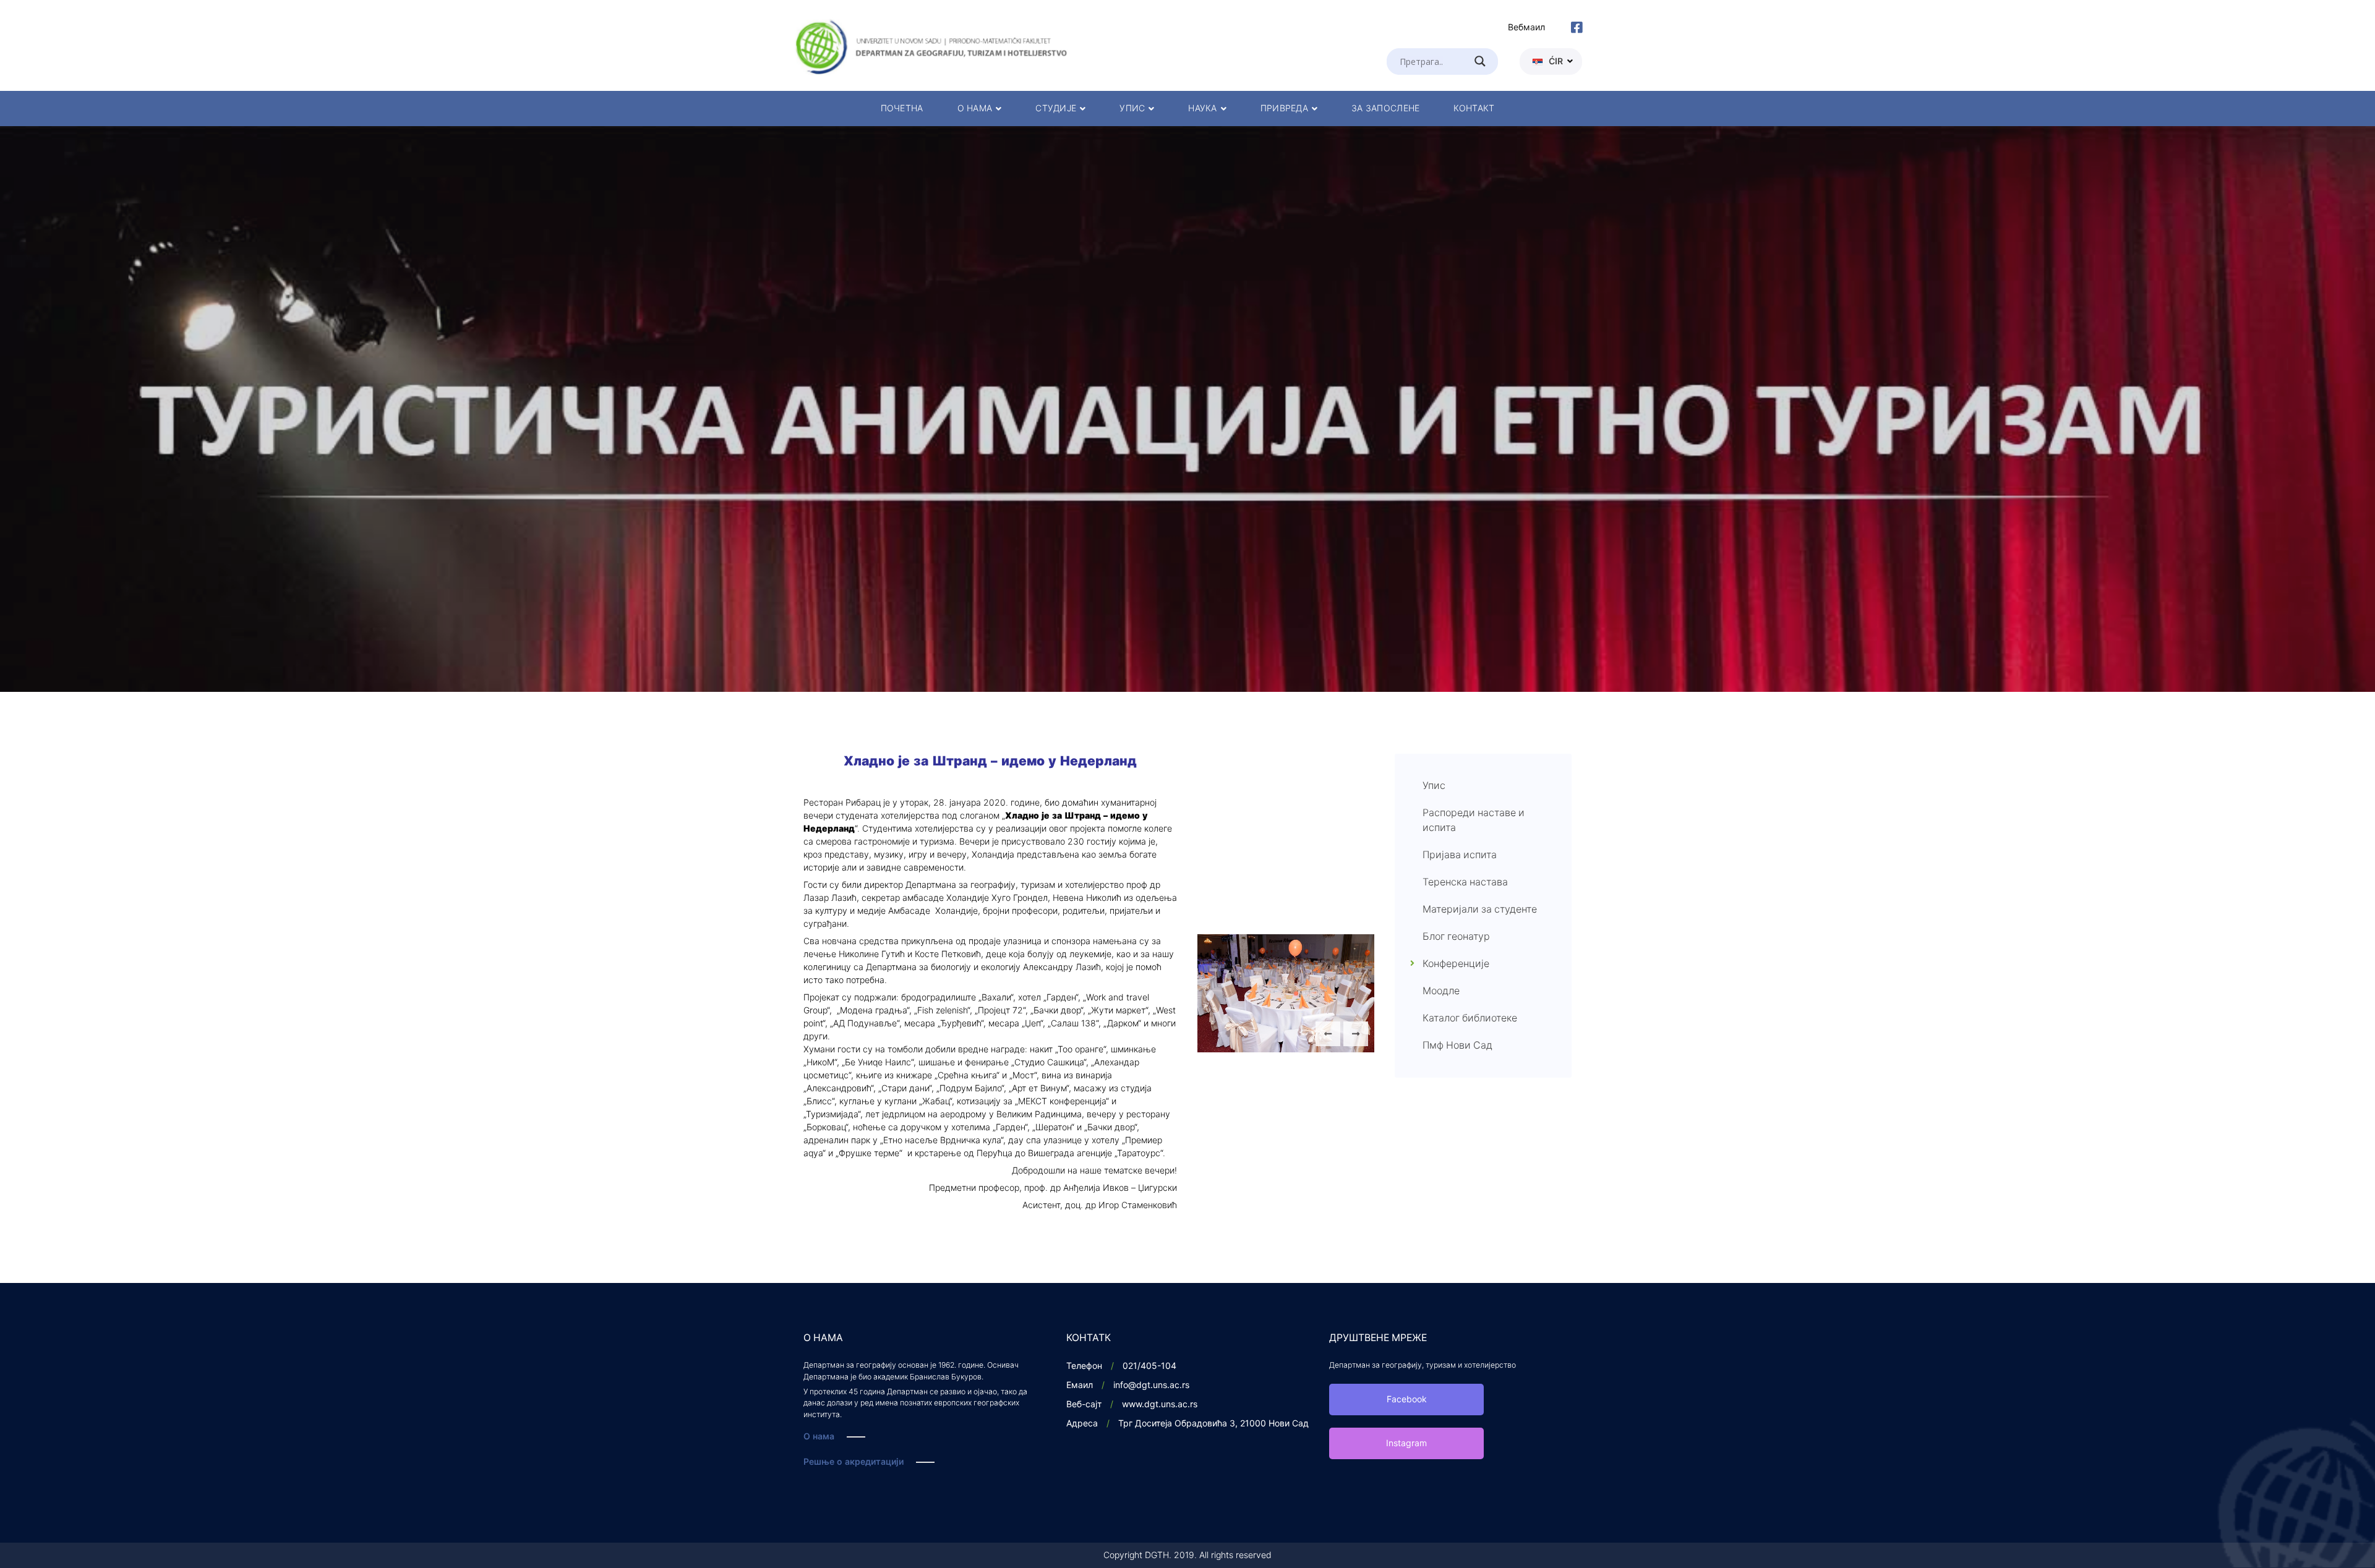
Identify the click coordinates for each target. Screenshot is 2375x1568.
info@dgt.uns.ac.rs (1151, 1385)
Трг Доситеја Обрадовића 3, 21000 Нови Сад (1213, 1424)
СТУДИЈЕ (1056, 109)
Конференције (1456, 964)
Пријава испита (1460, 855)
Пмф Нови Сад (1457, 1046)
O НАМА (975, 109)
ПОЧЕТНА (902, 109)
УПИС (1132, 109)
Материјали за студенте (1480, 910)
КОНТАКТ (1474, 109)
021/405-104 (1149, 1366)
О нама (819, 1437)
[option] (1187, 409)
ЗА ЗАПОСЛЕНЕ (1385, 109)
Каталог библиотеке (1470, 1018)
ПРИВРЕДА (1284, 109)
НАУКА (1202, 109)
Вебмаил (1526, 28)
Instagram (1406, 1443)
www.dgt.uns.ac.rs (1160, 1404)
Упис (1434, 786)
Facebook (1407, 1400)
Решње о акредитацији (854, 1462)
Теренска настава (1465, 882)
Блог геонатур (1456, 937)
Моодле (1441, 991)
